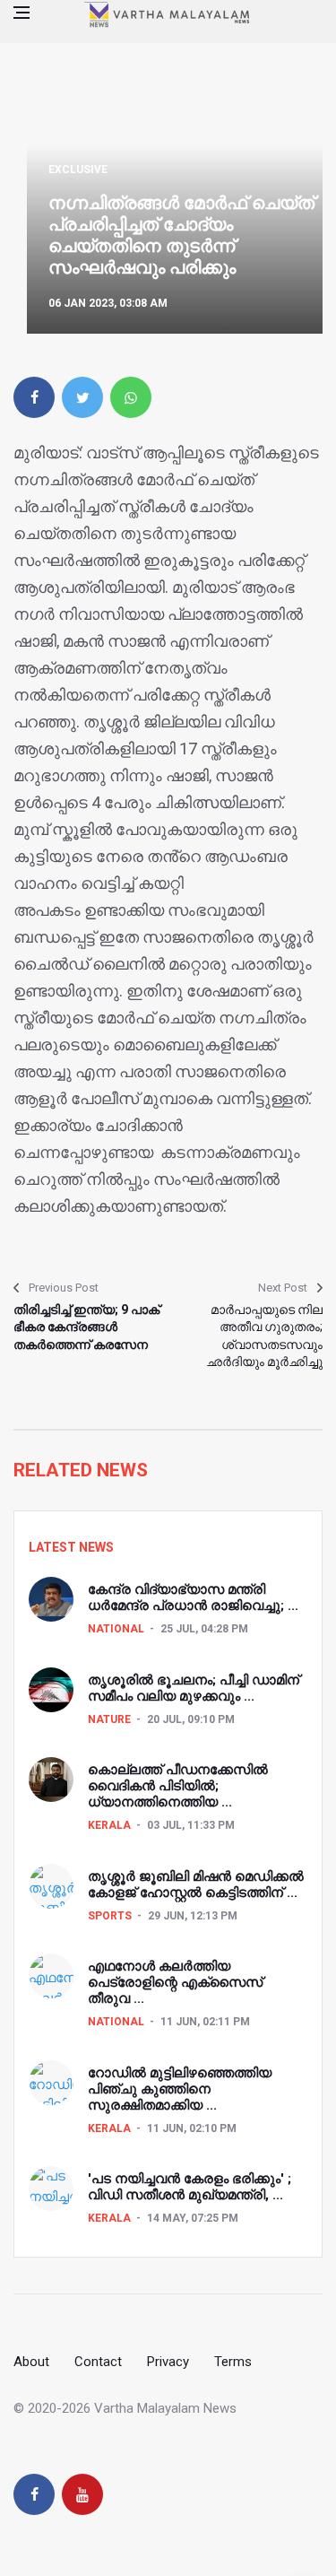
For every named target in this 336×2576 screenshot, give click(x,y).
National (116, 1629)
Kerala (109, 1825)
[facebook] (34, 397)
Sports (110, 1916)
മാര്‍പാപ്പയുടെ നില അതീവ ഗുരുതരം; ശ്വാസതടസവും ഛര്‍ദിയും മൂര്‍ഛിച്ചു (264, 1336)
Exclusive (78, 170)
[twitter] (82, 397)
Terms (233, 2362)
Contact (98, 2362)
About (31, 2362)
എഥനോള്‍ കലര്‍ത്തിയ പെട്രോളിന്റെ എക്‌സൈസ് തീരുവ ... (175, 1982)
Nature (109, 1719)
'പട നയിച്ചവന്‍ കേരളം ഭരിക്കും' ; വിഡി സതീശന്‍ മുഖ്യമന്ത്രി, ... (190, 2187)
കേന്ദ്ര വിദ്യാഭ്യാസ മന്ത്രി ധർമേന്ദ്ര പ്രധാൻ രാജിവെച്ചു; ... (193, 1597)
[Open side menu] (22, 13)
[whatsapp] (131, 397)
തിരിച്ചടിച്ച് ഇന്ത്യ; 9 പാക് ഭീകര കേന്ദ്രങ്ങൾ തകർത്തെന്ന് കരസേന (86, 1327)
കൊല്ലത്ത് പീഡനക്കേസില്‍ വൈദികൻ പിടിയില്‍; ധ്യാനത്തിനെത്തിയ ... (178, 1786)
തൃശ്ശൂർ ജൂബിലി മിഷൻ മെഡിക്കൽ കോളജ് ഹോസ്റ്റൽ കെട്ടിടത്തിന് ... (196, 1884)
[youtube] (82, 2494)
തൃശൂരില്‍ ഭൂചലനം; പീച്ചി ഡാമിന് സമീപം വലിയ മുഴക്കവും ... (194, 1688)
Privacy (168, 2362)
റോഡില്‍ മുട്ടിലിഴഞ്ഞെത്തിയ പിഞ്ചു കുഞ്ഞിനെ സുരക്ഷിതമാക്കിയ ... (180, 2089)
